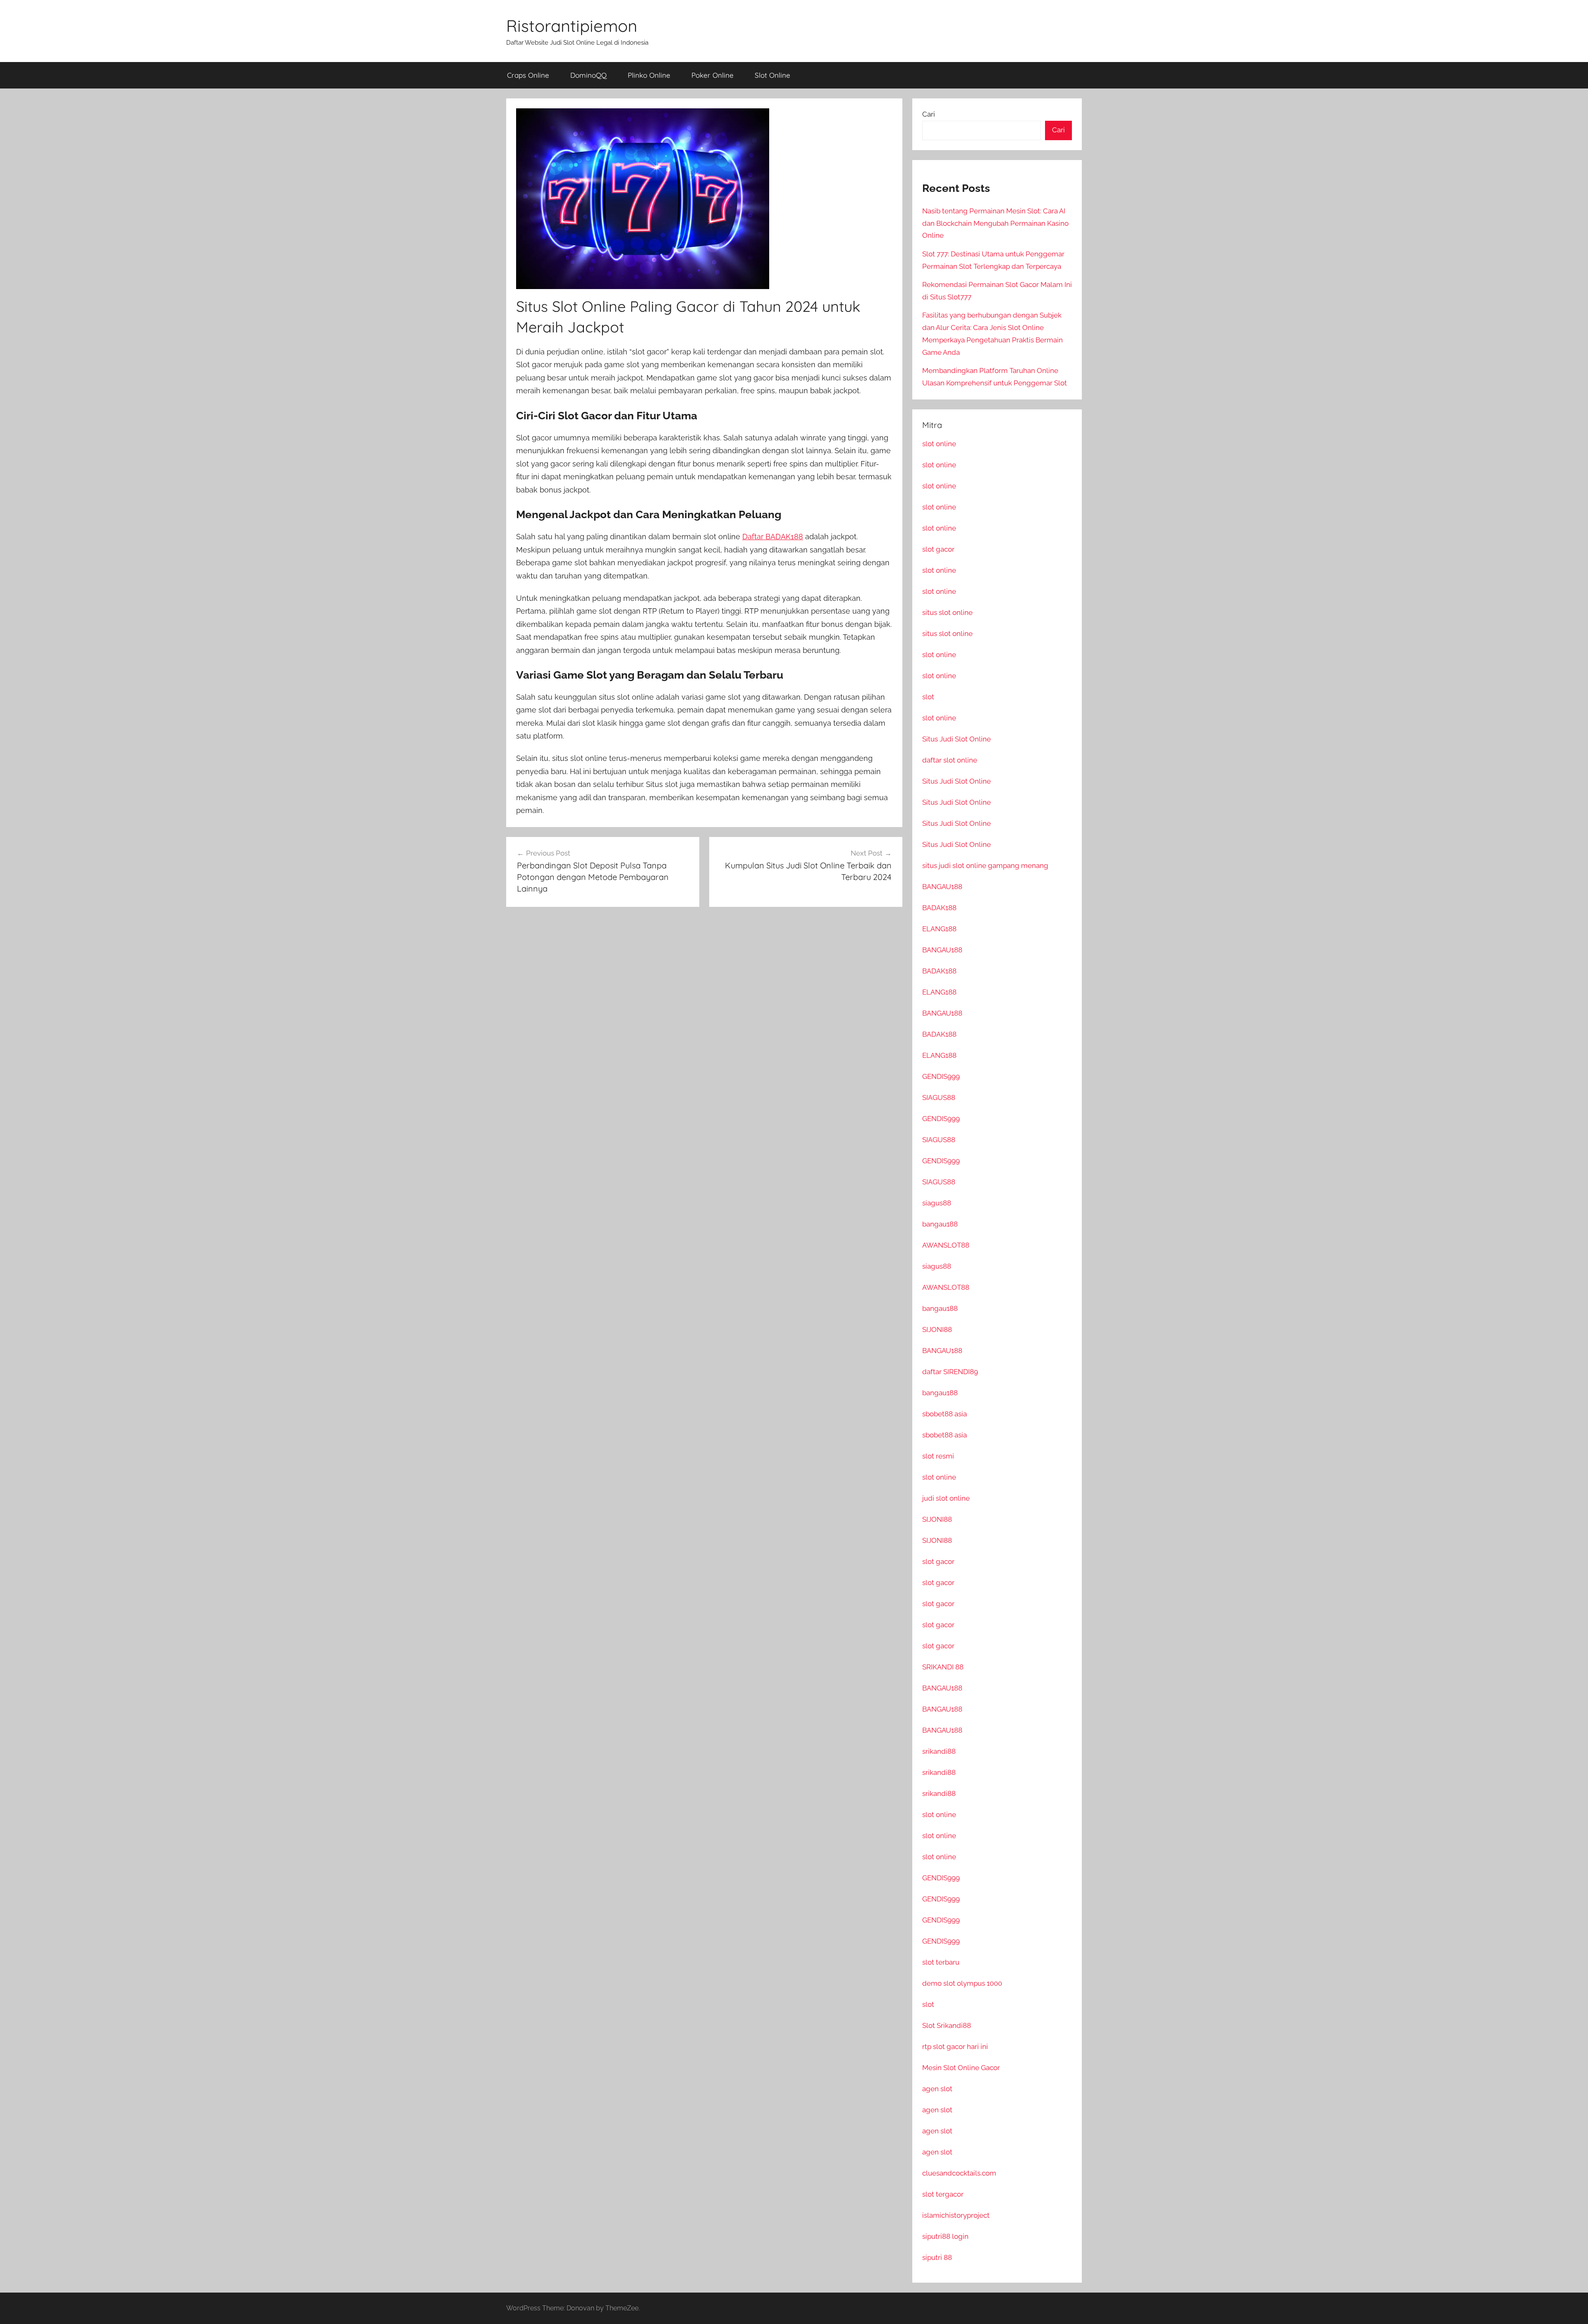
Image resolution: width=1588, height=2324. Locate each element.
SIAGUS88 (939, 1097)
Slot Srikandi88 (947, 2025)
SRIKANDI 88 (943, 1667)
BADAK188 (939, 908)
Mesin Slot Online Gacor (961, 2068)
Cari (929, 114)
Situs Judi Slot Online (957, 739)
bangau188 (940, 1224)
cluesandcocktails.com (959, 2173)
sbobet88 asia (945, 1414)
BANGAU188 (942, 887)
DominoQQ (588, 75)
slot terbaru (941, 1962)
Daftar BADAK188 (773, 537)
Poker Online (713, 75)
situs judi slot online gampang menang (985, 866)
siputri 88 (937, 2257)
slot (928, 697)
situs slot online (947, 612)
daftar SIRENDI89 (950, 1372)
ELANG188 (939, 929)
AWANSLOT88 (946, 1245)
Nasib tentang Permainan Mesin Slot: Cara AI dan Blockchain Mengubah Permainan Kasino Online (995, 223)
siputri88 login (945, 2236)
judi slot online (946, 1498)
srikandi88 (939, 1751)
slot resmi (938, 1456)
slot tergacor (943, 2194)
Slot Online (772, 75)
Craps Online (528, 75)
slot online (939, 444)
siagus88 (937, 1203)
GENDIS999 (941, 1076)
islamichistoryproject (956, 2215)
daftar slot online (950, 760)
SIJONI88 (937, 1329)
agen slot (937, 2089)
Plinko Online (649, 75)
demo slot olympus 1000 (962, 1983)
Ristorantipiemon (572, 26)
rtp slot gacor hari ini (955, 2047)
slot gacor (938, 549)
